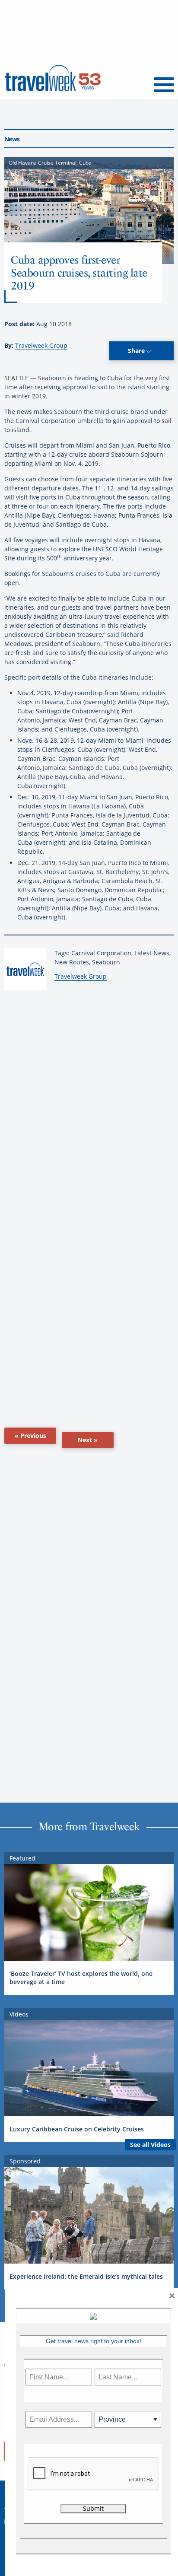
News (12, 139)
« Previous (30, 1436)
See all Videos (150, 2145)
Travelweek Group (41, 345)
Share (137, 351)
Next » (88, 1440)
